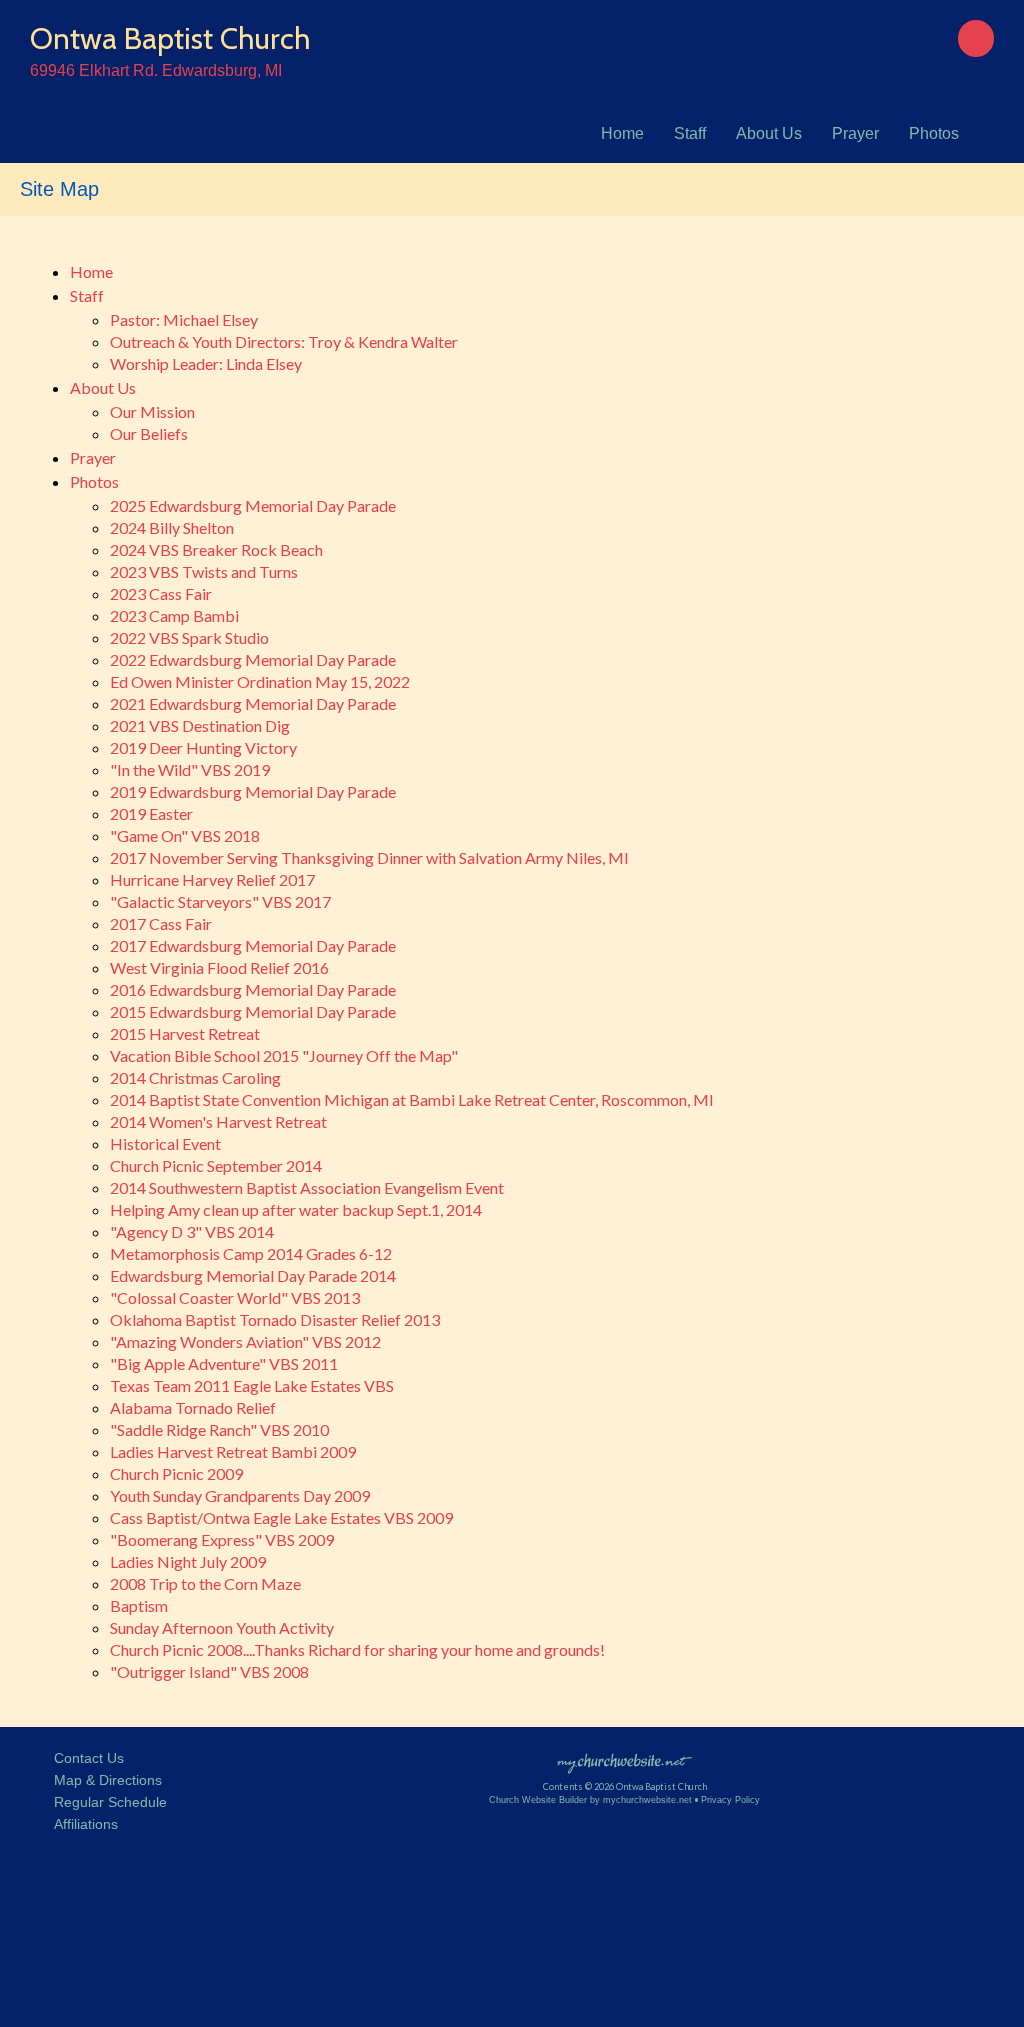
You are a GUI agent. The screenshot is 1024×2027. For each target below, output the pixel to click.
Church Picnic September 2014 (216, 1165)
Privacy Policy (730, 1800)
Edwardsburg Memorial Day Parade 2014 (253, 1275)
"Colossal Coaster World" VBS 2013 (235, 1297)
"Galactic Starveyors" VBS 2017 (220, 901)
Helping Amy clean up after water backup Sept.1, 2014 (296, 1209)
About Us (769, 133)
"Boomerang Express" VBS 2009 (222, 1539)
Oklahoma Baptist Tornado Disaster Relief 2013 (275, 1319)
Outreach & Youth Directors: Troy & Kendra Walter (284, 341)
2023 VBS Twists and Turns (204, 571)
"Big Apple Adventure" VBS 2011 (224, 1363)
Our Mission (152, 411)
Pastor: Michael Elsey (184, 319)
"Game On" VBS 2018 (185, 835)
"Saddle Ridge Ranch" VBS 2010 (219, 1429)
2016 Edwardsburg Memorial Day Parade (253, 989)
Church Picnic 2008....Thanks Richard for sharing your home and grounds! (357, 1649)
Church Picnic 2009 (176, 1473)
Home (622, 133)
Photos (934, 133)
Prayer (855, 133)
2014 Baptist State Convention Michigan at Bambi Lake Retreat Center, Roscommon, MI (412, 1099)
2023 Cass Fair (161, 593)
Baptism (139, 1605)
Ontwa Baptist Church (170, 38)
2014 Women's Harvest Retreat (218, 1121)
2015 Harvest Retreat (185, 1033)
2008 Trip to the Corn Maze (205, 1583)
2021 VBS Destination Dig (200, 725)
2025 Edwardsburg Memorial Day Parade (253, 505)
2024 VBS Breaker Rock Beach (216, 549)
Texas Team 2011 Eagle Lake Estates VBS (252, 1385)
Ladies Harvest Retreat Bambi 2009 (233, 1451)
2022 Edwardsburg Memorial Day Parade (253, 659)
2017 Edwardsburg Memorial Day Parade (253, 945)
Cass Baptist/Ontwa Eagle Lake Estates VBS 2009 (281, 1517)
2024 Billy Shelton (172, 527)
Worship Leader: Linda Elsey (206, 363)
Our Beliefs (149, 433)
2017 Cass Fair (161, 923)
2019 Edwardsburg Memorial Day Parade (253, 791)
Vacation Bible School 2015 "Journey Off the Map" (284, 1055)
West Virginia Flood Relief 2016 (219, 967)
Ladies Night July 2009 (188, 1561)
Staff (690, 133)
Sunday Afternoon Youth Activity (222, 1627)
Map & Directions (104, 1780)
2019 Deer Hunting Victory (203, 747)
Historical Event (165, 1143)
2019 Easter (151, 813)
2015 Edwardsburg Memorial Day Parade (253, 1011)
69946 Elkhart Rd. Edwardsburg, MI (156, 70)
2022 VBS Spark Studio (189, 637)
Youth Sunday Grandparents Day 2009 (240, 1495)
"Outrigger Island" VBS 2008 (209, 1671)
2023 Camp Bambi (174, 615)
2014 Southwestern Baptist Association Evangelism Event (307, 1187)
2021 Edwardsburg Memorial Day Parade (253, 703)
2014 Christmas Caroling (195, 1077)
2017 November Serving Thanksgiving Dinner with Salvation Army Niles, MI (369, 857)
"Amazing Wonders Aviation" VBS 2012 (245, 1341)
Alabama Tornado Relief (193, 1407)
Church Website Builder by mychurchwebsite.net (590, 1800)
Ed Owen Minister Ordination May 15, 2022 (260, 681)
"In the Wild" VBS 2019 (190, 769)
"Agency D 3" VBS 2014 (192, 1231)
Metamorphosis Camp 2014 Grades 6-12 (251, 1253)
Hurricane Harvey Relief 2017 (212, 879)
